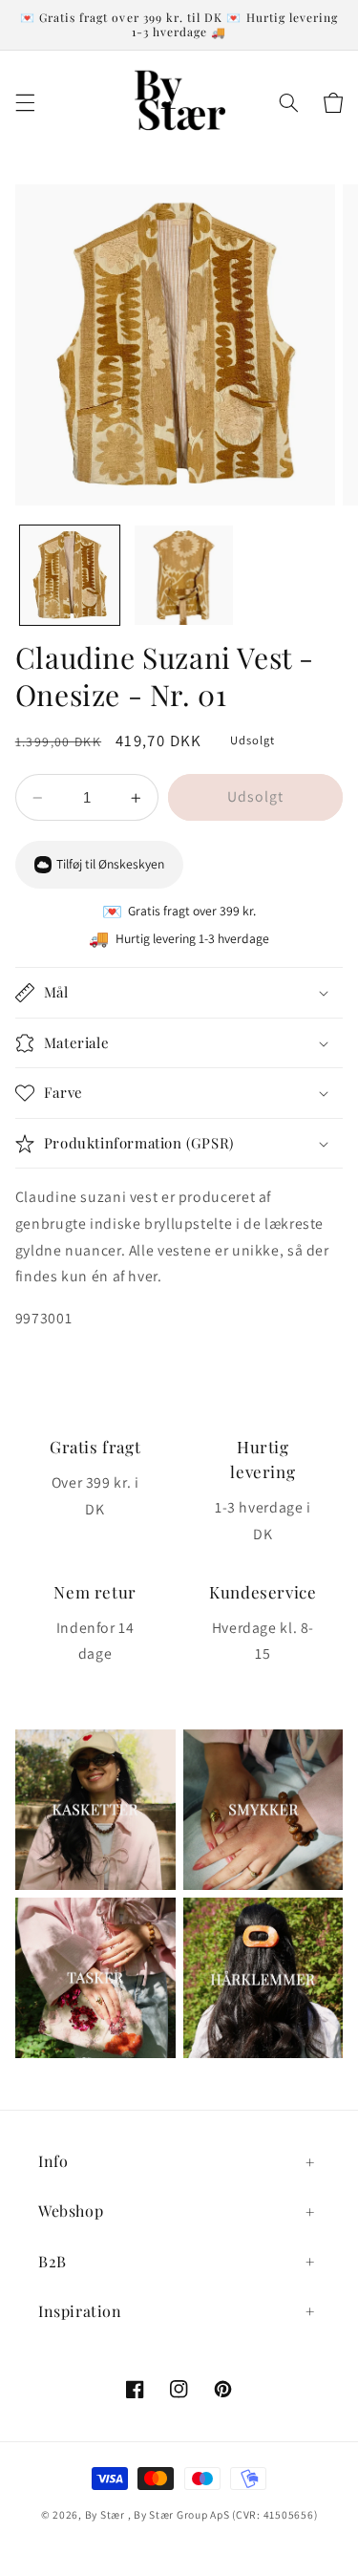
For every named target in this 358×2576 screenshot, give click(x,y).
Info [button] (53, 2161)
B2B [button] (53, 2261)
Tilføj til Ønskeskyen (110, 864)
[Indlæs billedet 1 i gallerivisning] (70, 575)
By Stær (105, 2514)
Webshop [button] (71, 2211)
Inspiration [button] (80, 2311)
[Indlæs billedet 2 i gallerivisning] (184, 575)
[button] (25, 103)
